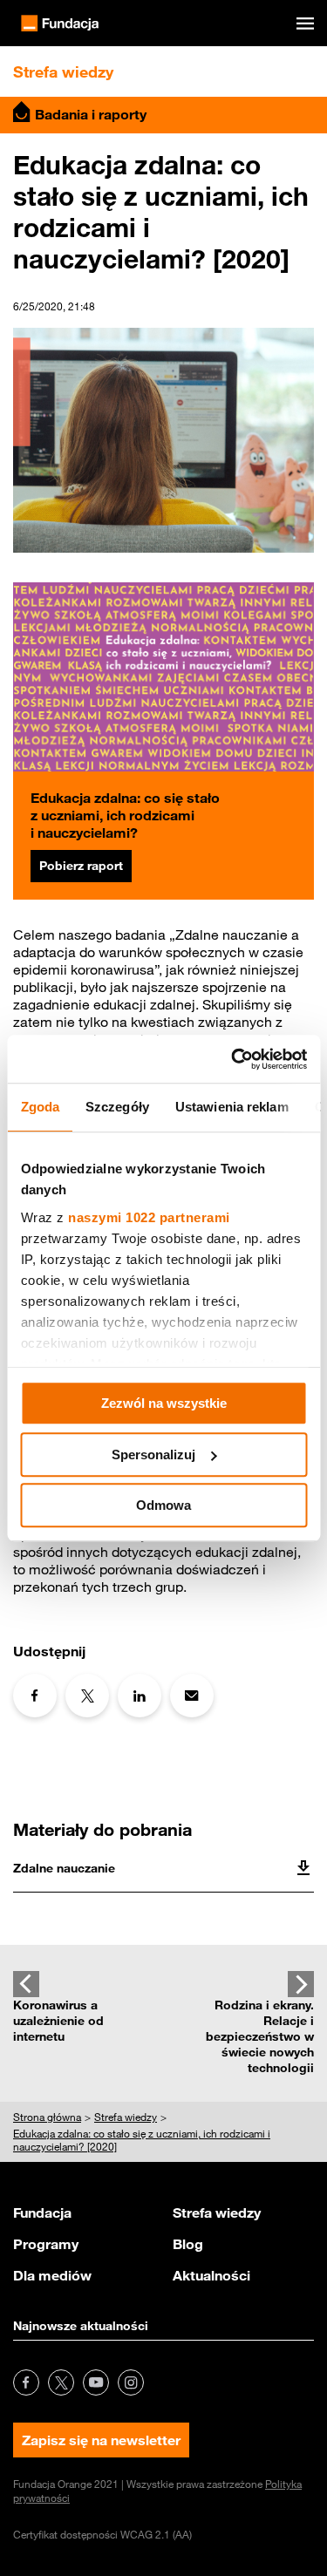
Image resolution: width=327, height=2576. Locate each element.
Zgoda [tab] (40, 1107)
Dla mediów (52, 2275)
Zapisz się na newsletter (101, 2440)
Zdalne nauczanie (64, 1868)
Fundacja (42, 2212)
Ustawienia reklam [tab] (231, 1107)
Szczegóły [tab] (117, 1107)
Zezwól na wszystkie (164, 1403)
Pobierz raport (81, 866)
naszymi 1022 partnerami (149, 1217)
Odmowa (163, 1505)
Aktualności (211, 2275)
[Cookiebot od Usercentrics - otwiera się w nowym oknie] (233, 1059)
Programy (46, 2244)
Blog (188, 2244)
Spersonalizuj (153, 1455)
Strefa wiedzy (217, 2212)
